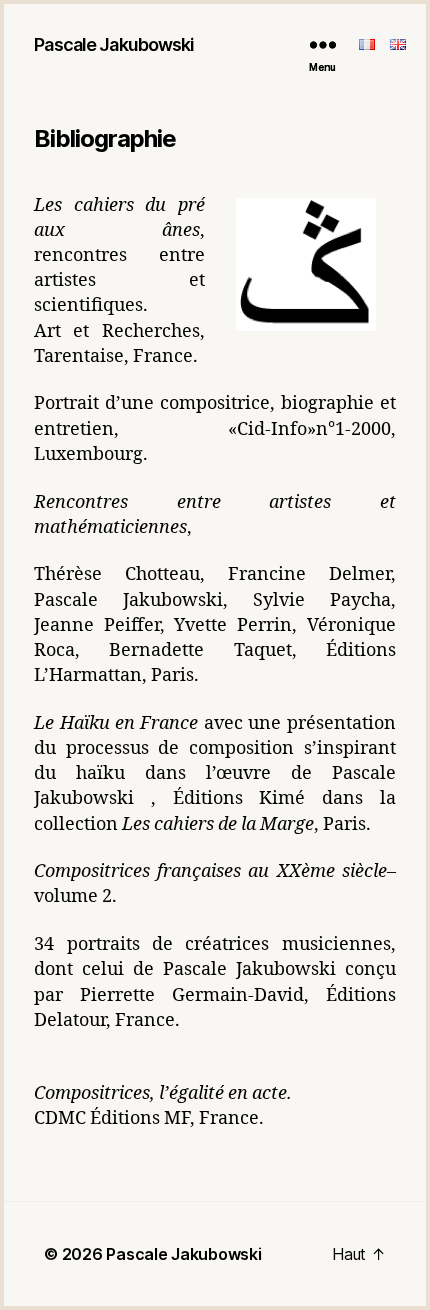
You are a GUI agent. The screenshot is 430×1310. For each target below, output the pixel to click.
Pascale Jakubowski (114, 45)
